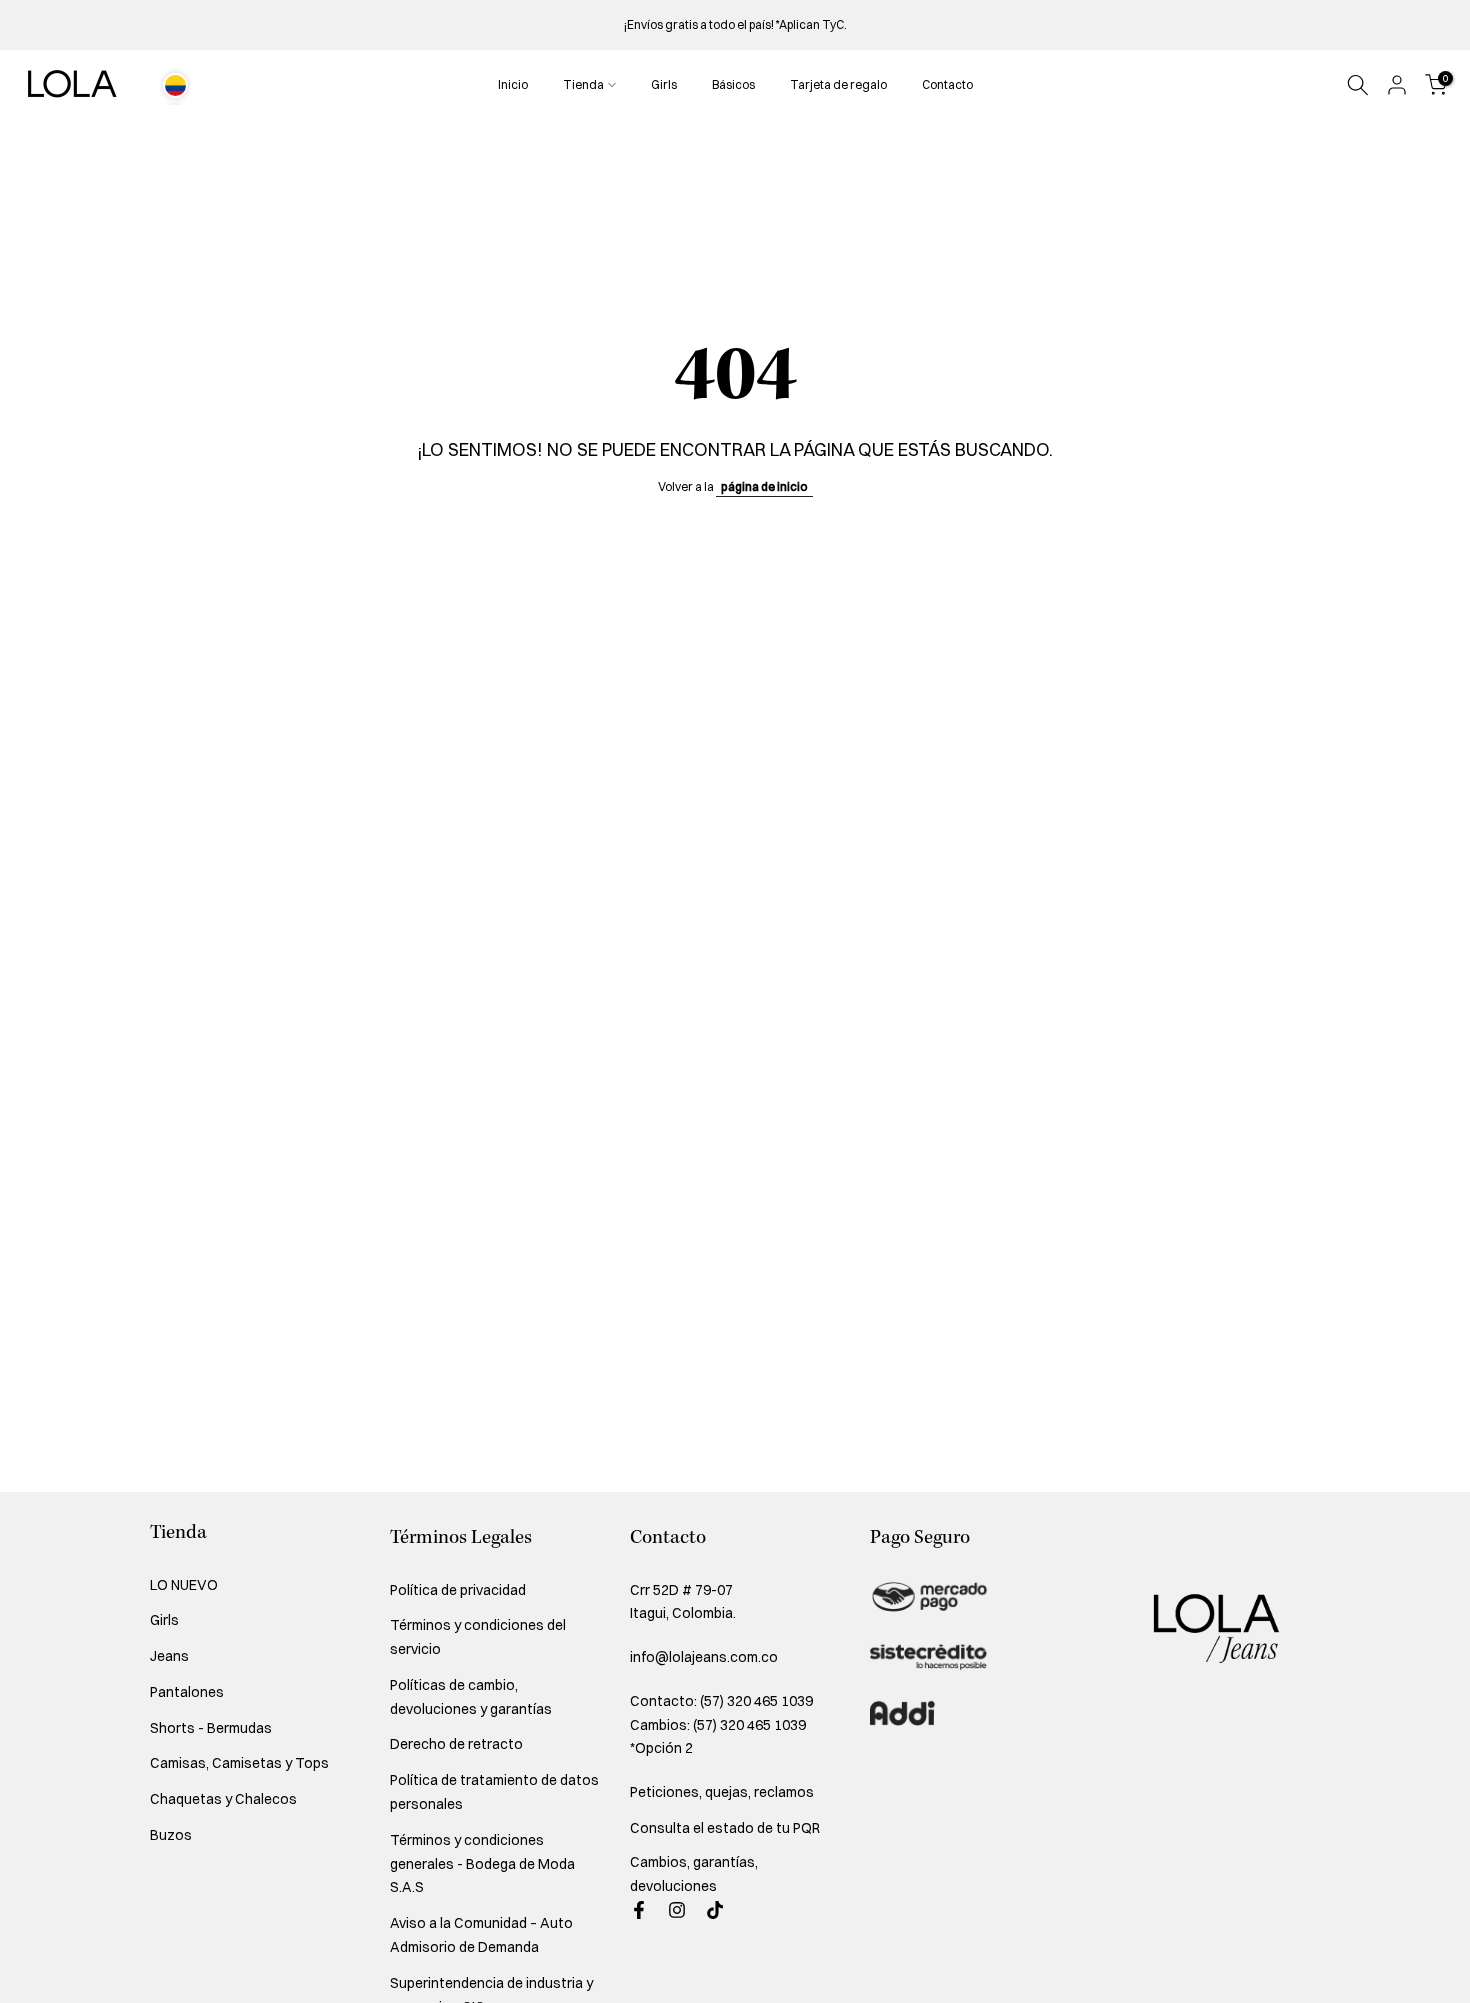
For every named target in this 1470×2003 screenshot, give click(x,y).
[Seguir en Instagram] (677, 1910)
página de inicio (764, 486)
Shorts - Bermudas (211, 1728)
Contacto (947, 84)
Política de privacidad (458, 1590)
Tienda (583, 84)
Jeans (169, 1656)
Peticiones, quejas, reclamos (722, 1792)
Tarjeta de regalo (838, 84)
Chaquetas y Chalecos (223, 1799)
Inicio (513, 84)
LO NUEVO (184, 1585)
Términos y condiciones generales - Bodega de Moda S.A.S (482, 1864)
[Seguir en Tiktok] (715, 1910)
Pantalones (187, 1692)
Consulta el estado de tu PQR (725, 1828)
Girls (664, 84)
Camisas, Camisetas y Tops (239, 1763)
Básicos (733, 84)
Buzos (171, 1835)
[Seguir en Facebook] (639, 1910)
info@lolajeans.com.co (704, 1657)
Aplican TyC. (813, 24)
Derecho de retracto (456, 1744)
